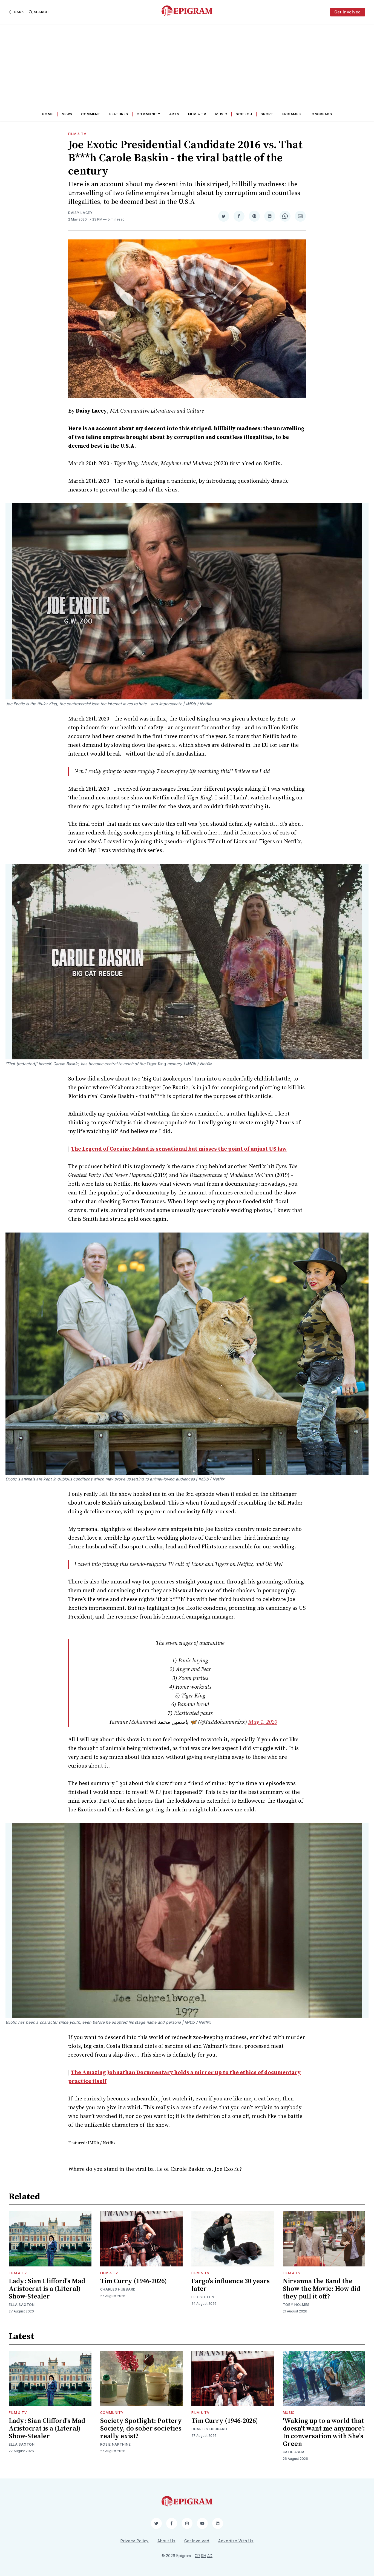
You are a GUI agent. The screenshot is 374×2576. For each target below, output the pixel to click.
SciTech (244, 114)
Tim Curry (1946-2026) (133, 2281)
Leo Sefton (203, 2297)
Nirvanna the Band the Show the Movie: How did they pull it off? (322, 2289)
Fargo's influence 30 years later (231, 2285)
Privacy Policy (135, 2541)
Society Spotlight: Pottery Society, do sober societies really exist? (141, 2429)
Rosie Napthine (116, 2444)
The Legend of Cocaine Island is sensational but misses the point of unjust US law (179, 1149)
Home (47, 114)
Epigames (292, 114)
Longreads (321, 114)
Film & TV (197, 114)
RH (204, 2556)
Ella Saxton (22, 2305)
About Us (166, 2541)
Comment (91, 114)
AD (210, 2556)
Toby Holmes (296, 2305)
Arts (174, 114)
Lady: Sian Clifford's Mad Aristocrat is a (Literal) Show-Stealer (47, 2289)
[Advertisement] (187, 65)
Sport (267, 114)
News (67, 114)
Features (119, 114)
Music (221, 114)
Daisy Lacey (80, 213)
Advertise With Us (236, 2541)
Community (148, 114)
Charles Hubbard (118, 2289)
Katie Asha (294, 2452)
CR (197, 2556)
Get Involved (348, 12)
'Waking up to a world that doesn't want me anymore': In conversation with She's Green (324, 2432)
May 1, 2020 (263, 1722)
